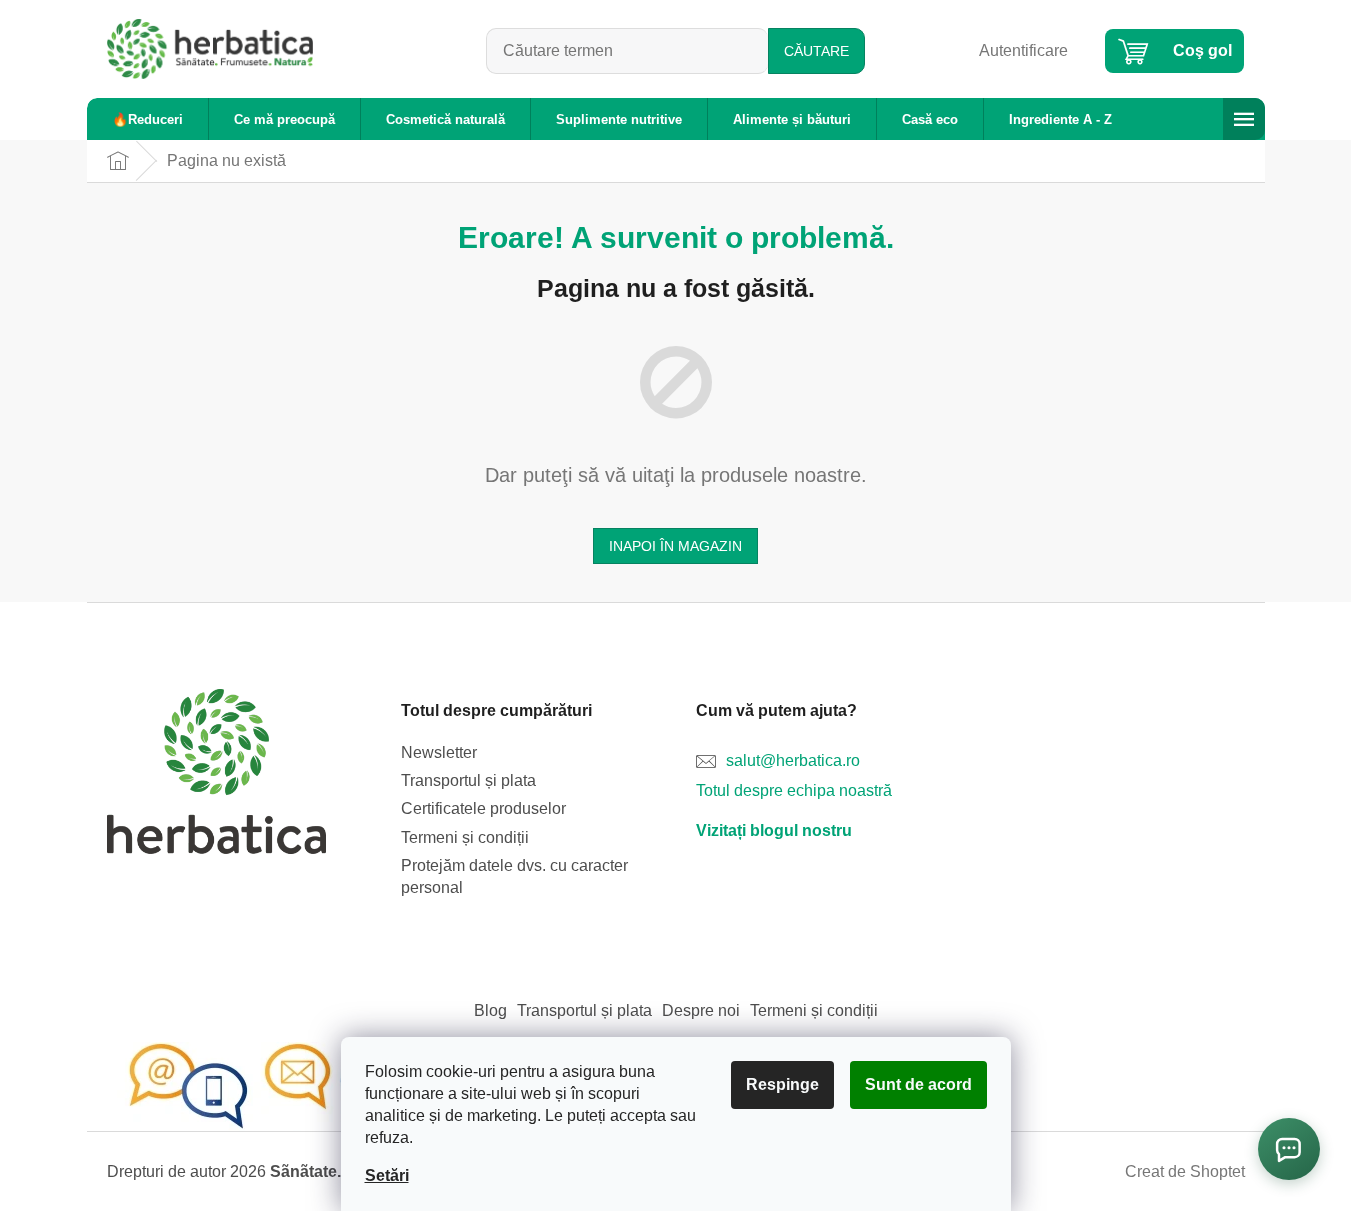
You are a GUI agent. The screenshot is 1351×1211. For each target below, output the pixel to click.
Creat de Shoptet (1185, 1171)
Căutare (816, 51)
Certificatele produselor (483, 808)
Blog (490, 1010)
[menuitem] (147, 119)
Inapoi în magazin (675, 546)
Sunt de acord (918, 1084)
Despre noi (701, 1010)
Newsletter (439, 752)
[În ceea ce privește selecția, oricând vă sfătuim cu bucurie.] (267, 1085)
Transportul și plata (468, 780)
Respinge (782, 1084)
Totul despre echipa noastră (794, 790)
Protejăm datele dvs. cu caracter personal (514, 876)
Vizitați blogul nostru (774, 830)
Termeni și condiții (465, 837)
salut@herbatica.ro (793, 760)
